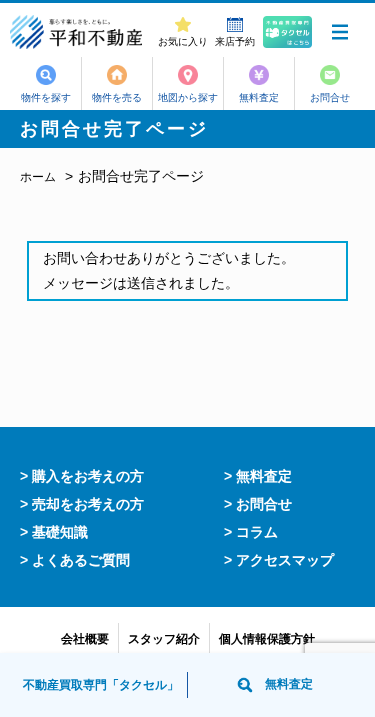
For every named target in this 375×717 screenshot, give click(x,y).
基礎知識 (60, 532)
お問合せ (330, 97)
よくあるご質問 (81, 560)
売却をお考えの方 (88, 504)
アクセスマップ (285, 560)
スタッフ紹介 (164, 639)
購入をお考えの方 (88, 476)
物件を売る (117, 97)
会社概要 (85, 639)
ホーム (38, 177)
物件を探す (46, 97)
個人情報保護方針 (267, 639)
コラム (257, 532)
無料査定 (259, 97)
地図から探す (188, 97)
